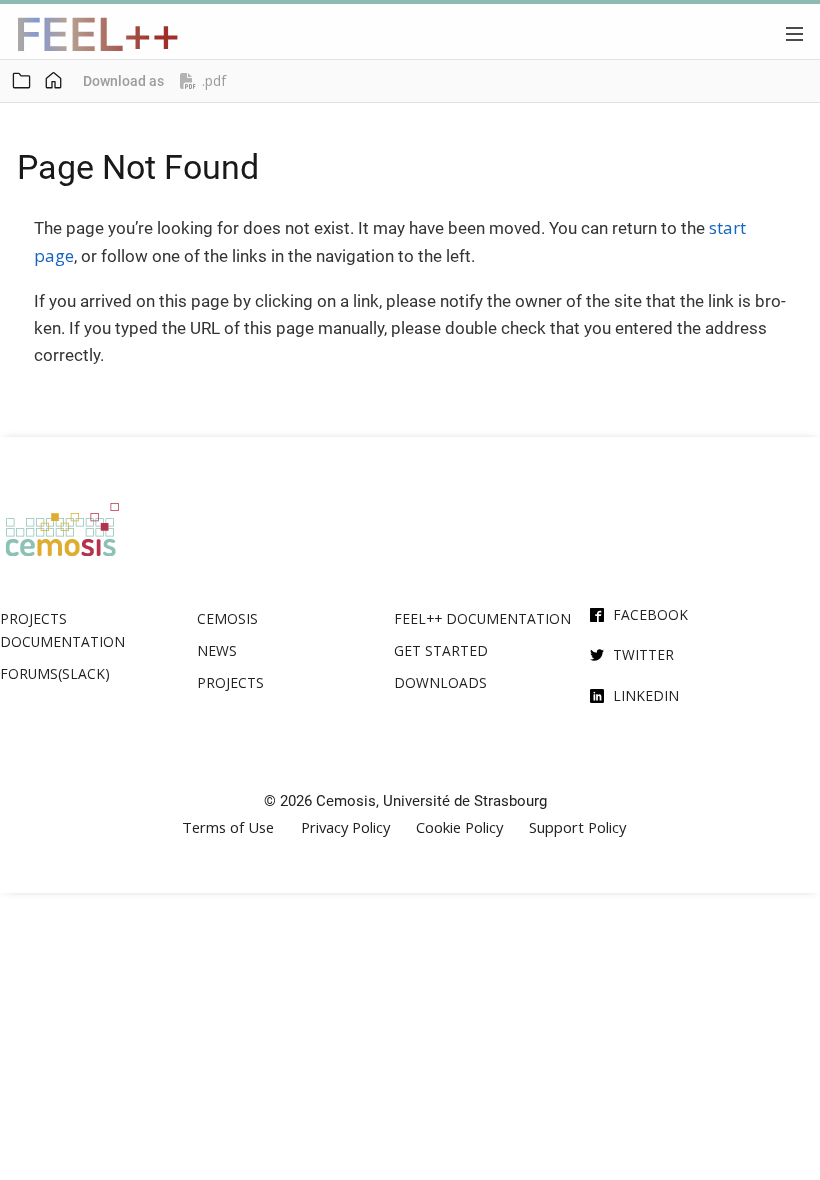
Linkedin (646, 695)
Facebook (650, 614)
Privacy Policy (345, 827)
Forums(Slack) (55, 673)
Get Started (441, 650)
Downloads (440, 682)
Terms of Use (228, 827)
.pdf (214, 81)
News (217, 650)
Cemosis (227, 618)
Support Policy (577, 827)
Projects (230, 682)
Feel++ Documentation (482, 618)
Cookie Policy (459, 827)
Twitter (643, 654)
